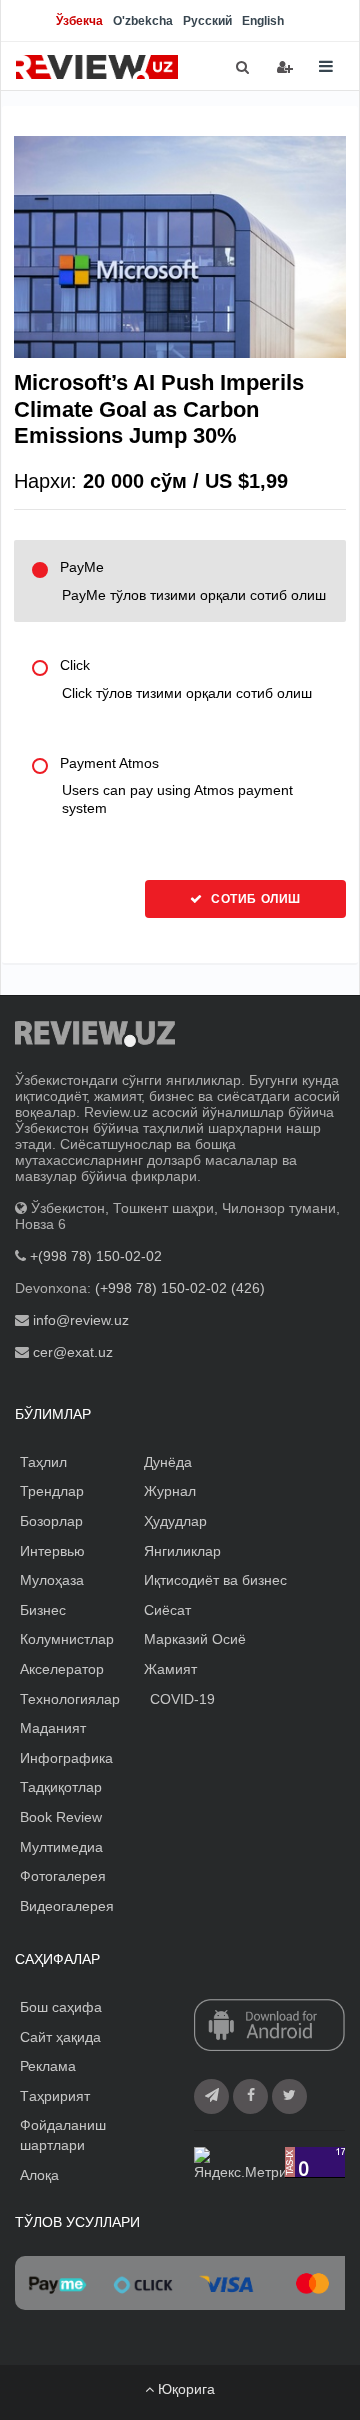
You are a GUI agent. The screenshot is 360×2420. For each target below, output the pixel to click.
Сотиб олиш (254, 899)
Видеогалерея (67, 1906)
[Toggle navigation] (326, 66)
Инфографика (66, 1758)
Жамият (170, 1669)
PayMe (193, 581)
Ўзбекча (79, 21)
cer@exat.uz (73, 1352)
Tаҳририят (55, 2096)
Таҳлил (43, 1462)
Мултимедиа (61, 1847)
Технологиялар (70, 1699)
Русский (207, 21)
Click (186, 679)
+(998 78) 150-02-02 (96, 1256)
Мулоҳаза (52, 1580)
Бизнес (43, 1610)
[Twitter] (289, 2096)
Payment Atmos (176, 786)
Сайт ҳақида (60, 2037)
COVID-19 (182, 1699)
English (263, 21)
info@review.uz (81, 1320)
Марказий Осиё (195, 1639)
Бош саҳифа (61, 2007)
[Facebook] (250, 2096)
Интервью (52, 1551)
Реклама (48, 2066)
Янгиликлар (182, 1551)
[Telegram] (211, 2096)
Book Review (61, 1817)
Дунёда (168, 1462)
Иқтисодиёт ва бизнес (215, 1580)
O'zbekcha (143, 21)
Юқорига (184, 2389)
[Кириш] (285, 67)
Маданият (53, 1728)
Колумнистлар (67, 1639)
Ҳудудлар (175, 1521)
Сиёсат (167, 1610)
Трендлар (52, 1491)
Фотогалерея (63, 1876)
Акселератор (62, 1669)
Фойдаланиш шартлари (63, 2135)
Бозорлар (51, 1521)
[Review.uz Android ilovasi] (269, 2027)
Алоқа (39, 2175)
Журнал (170, 1491)
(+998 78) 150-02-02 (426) (180, 1288)
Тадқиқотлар (61, 1787)
